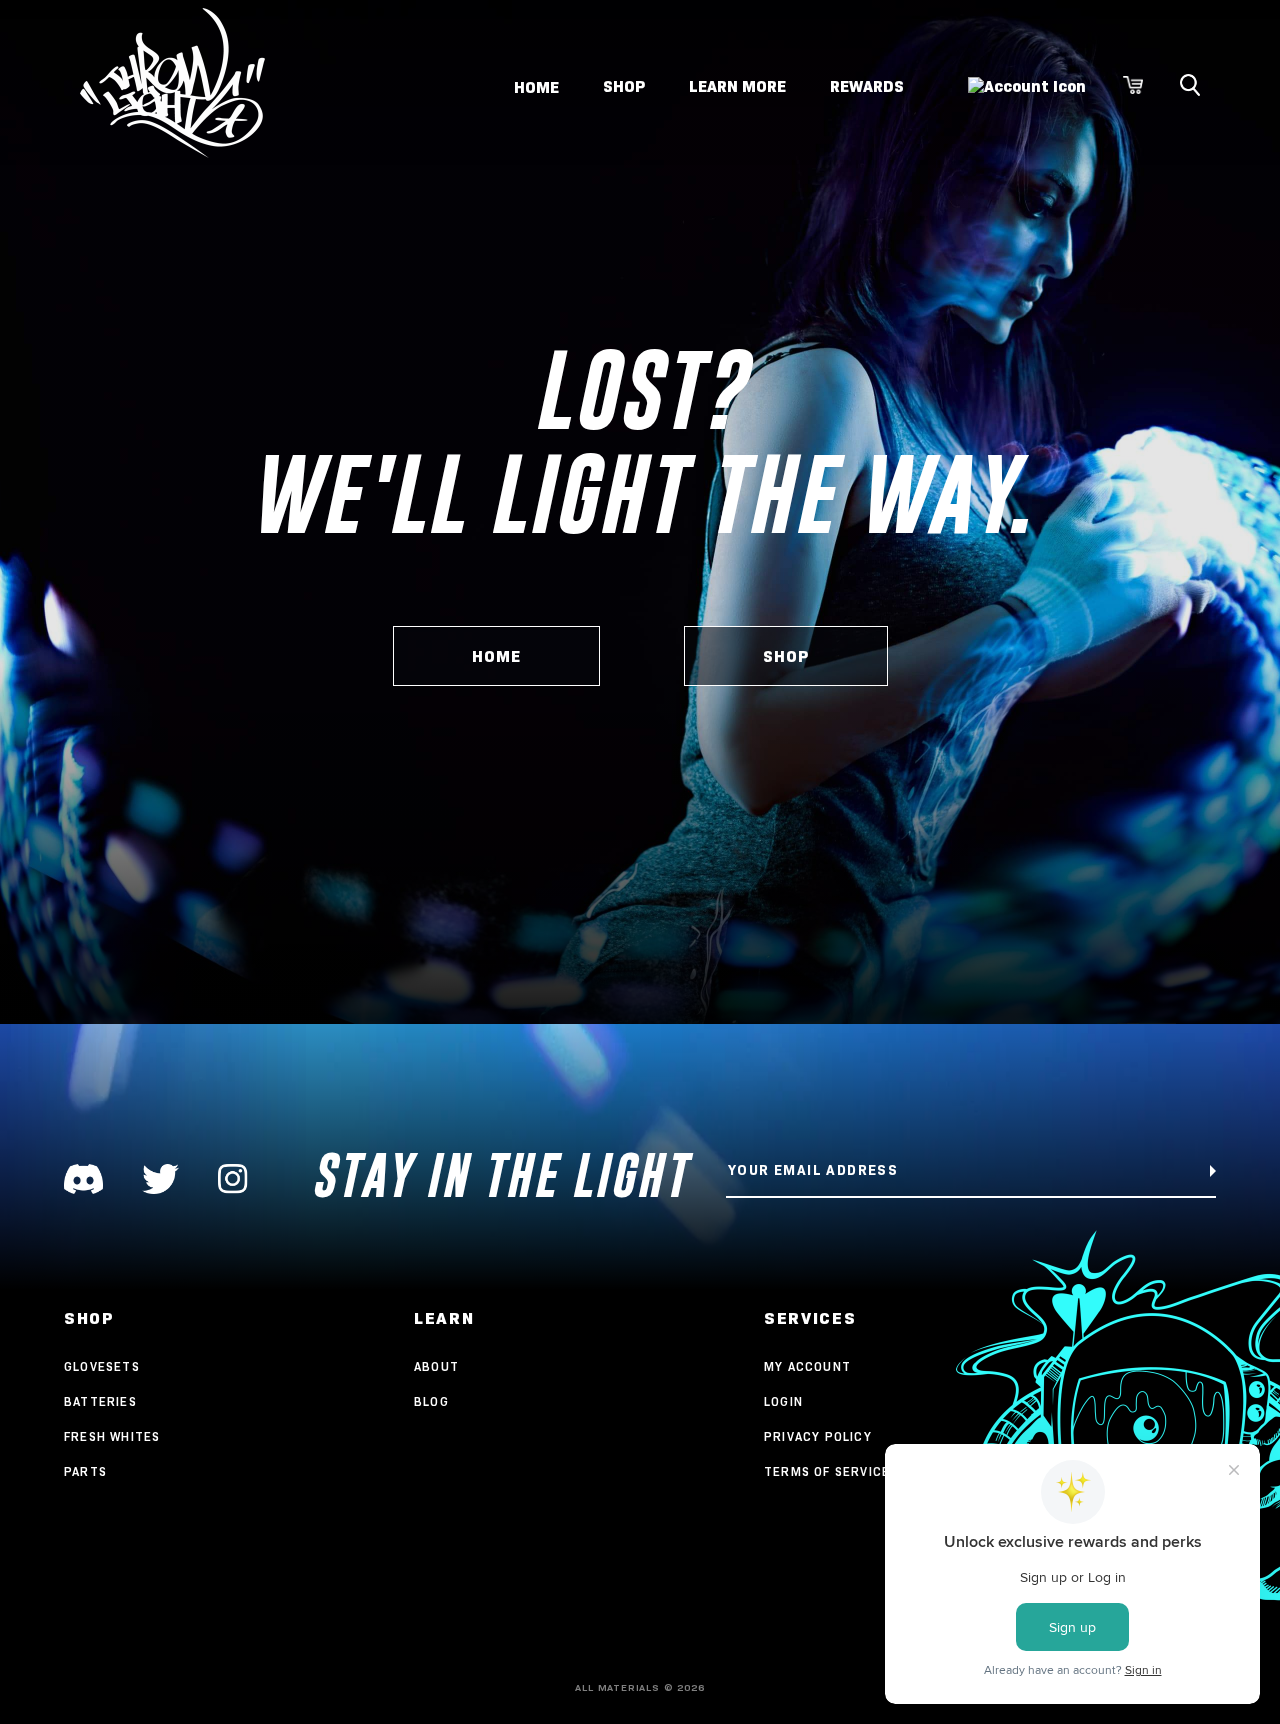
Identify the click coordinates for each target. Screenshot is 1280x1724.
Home (536, 86)
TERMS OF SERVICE (827, 1471)
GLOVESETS (102, 1366)
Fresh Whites (112, 1436)
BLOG (431, 1401)
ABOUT (436, 1366)
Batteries (100, 1401)
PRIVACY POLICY (818, 1436)
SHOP (624, 86)
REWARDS (867, 86)
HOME (496, 656)
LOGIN (783, 1401)
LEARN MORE (737, 86)
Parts (85, 1471)
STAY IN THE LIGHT (499, 1175)
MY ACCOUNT (807, 1366)
